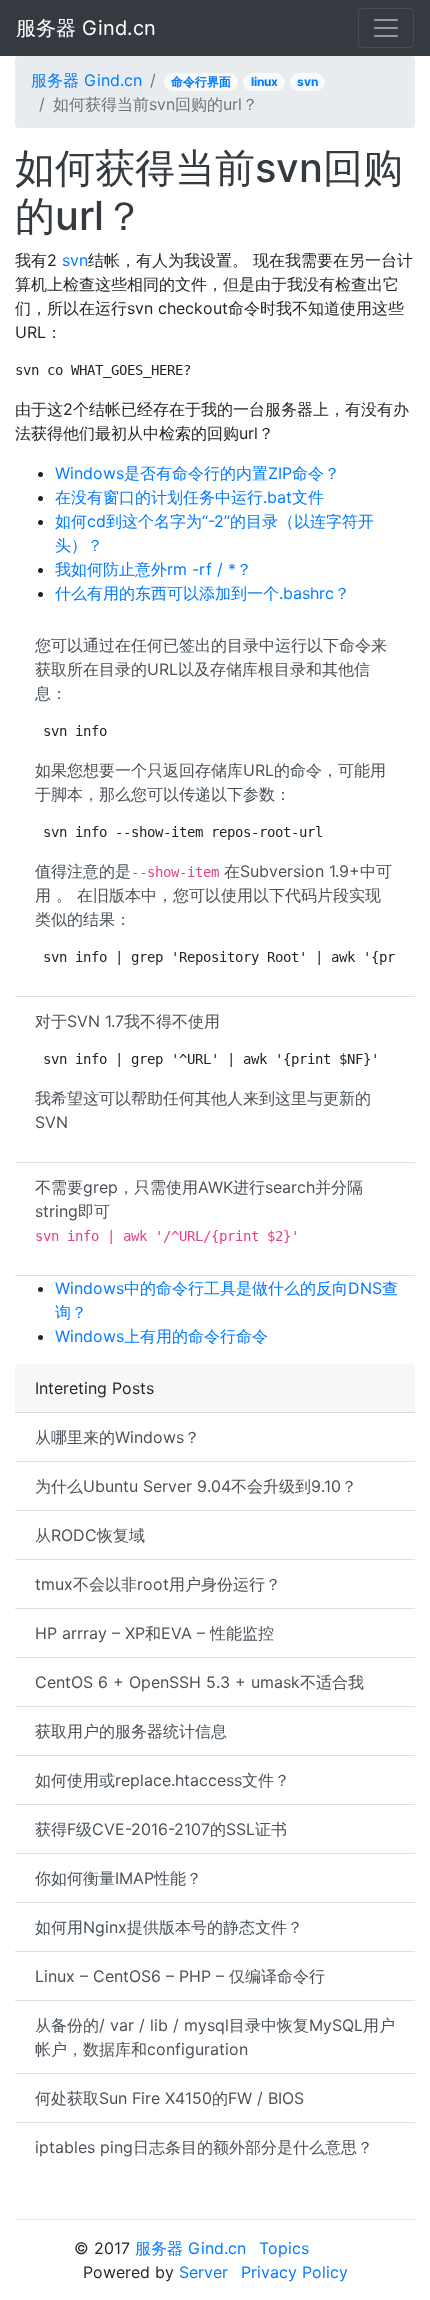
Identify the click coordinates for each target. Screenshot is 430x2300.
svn (307, 81)
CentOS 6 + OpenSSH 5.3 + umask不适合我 (199, 1682)
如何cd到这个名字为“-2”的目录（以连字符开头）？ (214, 533)
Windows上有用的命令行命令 (161, 1336)
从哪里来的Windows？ (117, 1437)
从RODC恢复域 (90, 1535)
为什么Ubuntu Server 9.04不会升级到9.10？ (196, 1486)
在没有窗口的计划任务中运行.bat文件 (189, 497)
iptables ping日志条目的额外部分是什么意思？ (204, 2147)
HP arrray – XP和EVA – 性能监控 (154, 1633)
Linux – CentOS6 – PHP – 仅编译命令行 (180, 1976)
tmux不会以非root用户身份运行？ (158, 1584)
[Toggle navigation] (386, 28)
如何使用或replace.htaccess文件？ (162, 1780)
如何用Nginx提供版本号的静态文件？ (169, 1927)
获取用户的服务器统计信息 (131, 1731)
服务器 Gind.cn (86, 28)
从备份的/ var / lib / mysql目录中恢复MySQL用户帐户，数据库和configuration (215, 2037)
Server (203, 2272)
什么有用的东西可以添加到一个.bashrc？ (202, 593)
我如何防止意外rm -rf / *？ (153, 569)
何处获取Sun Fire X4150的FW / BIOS (169, 2098)
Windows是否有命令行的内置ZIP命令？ (197, 473)
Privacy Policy (294, 2272)
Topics (284, 2248)
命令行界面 (201, 81)
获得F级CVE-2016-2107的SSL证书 (161, 1829)
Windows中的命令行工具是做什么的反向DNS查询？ (226, 1300)
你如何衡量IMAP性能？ (118, 1878)
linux (264, 81)
